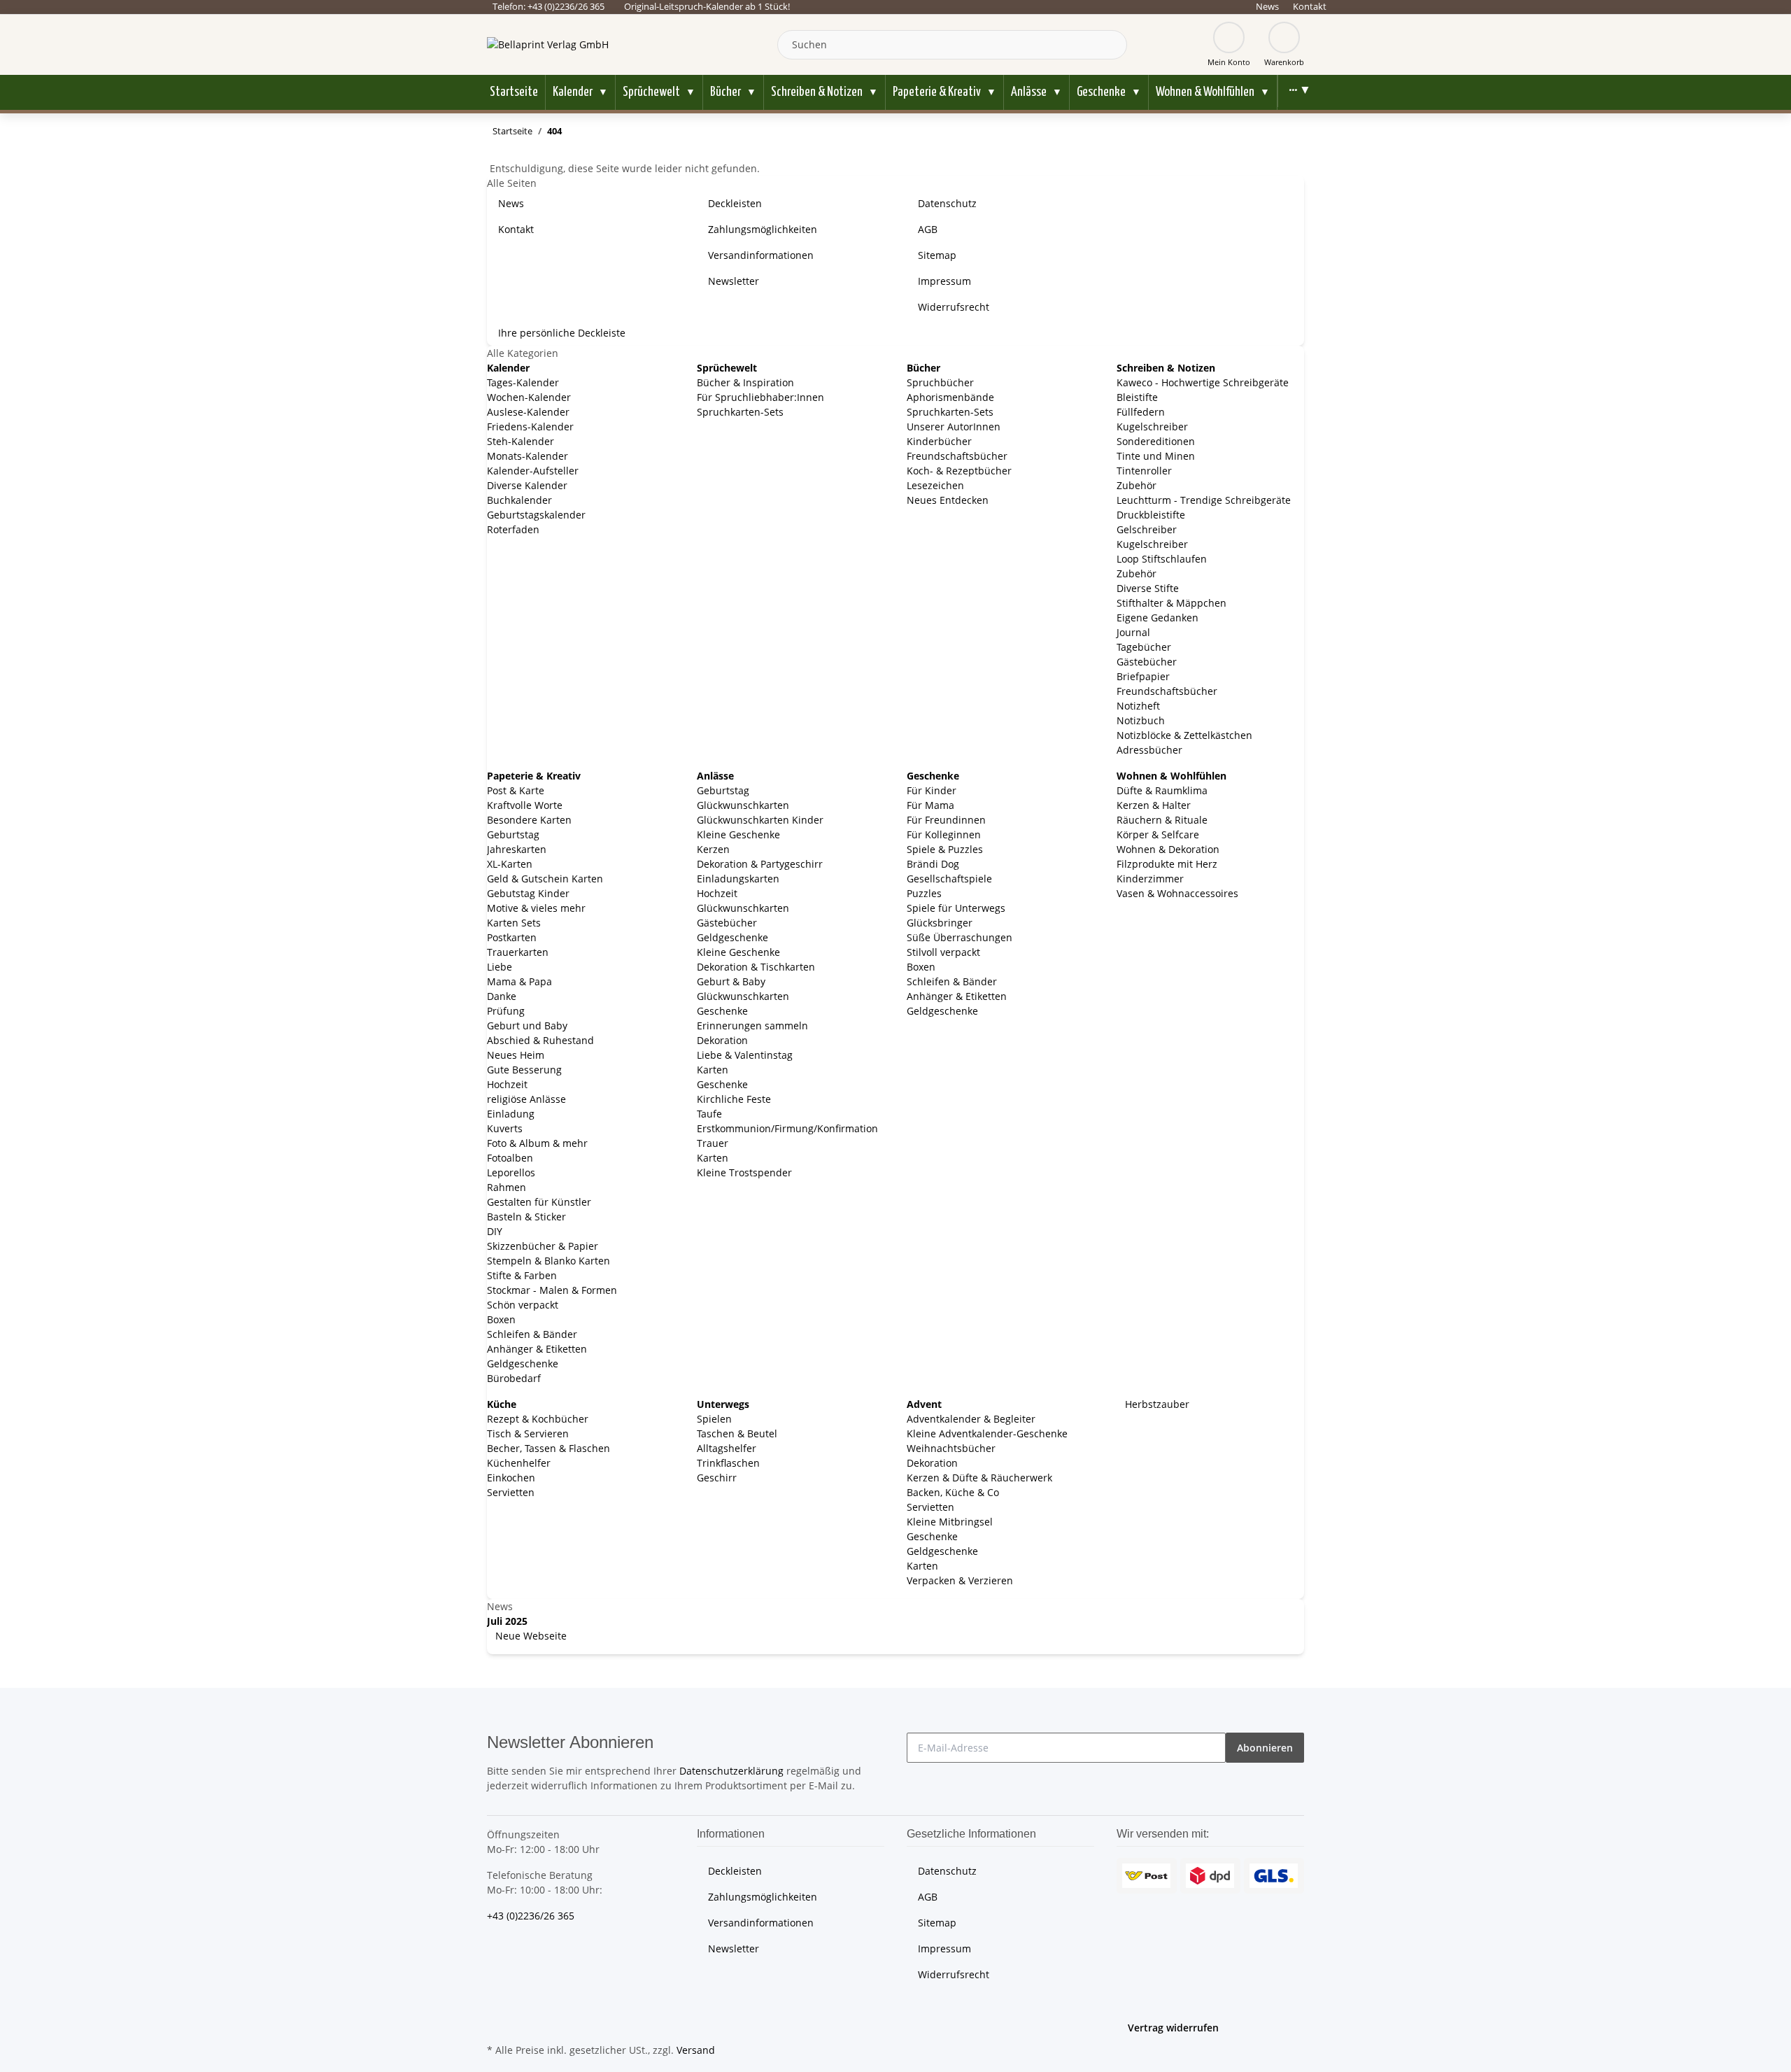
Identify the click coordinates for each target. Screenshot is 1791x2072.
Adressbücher (1149, 750)
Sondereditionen (1156, 441)
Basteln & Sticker (526, 1217)
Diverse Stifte (1148, 588)
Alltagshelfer (727, 1448)
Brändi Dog (933, 864)
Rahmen (507, 1187)
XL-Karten (510, 864)
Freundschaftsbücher (957, 456)
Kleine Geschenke (738, 834)
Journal (1133, 632)
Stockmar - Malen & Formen (552, 1290)
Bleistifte (1137, 397)
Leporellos (511, 1172)
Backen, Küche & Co (953, 1492)
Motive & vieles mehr (536, 908)
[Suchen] (1113, 45)
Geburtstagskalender (536, 515)
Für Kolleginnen (944, 834)
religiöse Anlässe (526, 1099)
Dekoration (722, 1040)
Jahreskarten (517, 849)
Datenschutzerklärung (731, 1771)
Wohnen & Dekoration (1168, 849)
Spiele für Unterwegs (956, 908)
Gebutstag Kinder (528, 893)
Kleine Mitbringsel (950, 1522)
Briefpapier (1143, 676)
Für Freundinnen (946, 820)
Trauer (713, 1143)
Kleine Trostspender (744, 1172)
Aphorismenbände (950, 397)
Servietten (511, 1492)
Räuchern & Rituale (1162, 820)
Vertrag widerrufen (1173, 2028)
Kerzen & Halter (1154, 805)
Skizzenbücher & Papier (543, 1246)
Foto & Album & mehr (537, 1143)
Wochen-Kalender (529, 397)
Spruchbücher (940, 382)
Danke (502, 996)
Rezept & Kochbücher (538, 1419)
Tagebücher (1144, 647)
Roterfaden (513, 529)
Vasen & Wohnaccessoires (1177, 893)
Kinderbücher (939, 441)
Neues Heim (516, 1055)
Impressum (944, 281)
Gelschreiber (1147, 529)
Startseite (514, 92)
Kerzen (713, 849)
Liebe (500, 967)
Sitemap (937, 255)
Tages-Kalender (523, 382)
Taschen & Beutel (737, 1433)
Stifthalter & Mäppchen (1171, 603)
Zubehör (1137, 485)
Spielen (714, 1419)
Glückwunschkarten (743, 805)
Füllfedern (1141, 412)
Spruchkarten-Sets (740, 412)
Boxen (501, 1319)
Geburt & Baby (731, 981)
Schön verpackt (523, 1305)
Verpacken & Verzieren (960, 1580)
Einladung (511, 1114)
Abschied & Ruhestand (540, 1040)
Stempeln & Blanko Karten (548, 1261)
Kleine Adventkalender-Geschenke (987, 1433)
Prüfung (506, 1011)
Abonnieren (1265, 1748)
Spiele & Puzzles (945, 849)
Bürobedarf (514, 1378)
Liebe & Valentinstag (745, 1055)
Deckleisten (735, 203)
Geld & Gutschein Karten (545, 879)
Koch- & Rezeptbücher (959, 471)
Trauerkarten (518, 952)
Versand (696, 2050)
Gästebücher (1147, 662)
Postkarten (512, 937)
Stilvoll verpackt (943, 952)
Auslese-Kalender (528, 412)
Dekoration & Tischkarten (756, 967)
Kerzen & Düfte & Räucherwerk (979, 1478)
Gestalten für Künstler (539, 1202)
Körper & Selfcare (1158, 834)
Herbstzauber (1156, 1404)
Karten (713, 1070)
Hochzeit (507, 1084)
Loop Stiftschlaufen (1162, 559)
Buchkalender (519, 500)
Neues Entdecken (948, 500)
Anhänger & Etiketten (537, 1349)
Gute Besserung (524, 1070)
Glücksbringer (940, 923)
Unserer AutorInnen (954, 427)
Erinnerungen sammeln (752, 1026)
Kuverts (505, 1128)
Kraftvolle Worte (525, 805)
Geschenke (722, 1011)
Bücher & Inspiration (745, 382)
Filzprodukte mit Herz (1167, 864)
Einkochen (511, 1478)
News (1267, 6)
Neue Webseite (530, 1636)
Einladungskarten (738, 879)
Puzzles (924, 893)
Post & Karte (516, 790)
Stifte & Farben (522, 1275)
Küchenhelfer (519, 1463)
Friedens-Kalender (530, 427)
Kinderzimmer (1150, 879)
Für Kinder (932, 790)
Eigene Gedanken (1158, 618)
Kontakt (1310, 6)
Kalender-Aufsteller (533, 471)
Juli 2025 (507, 1621)
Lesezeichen (935, 485)
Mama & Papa (519, 981)
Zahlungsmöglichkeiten (763, 229)
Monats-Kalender (528, 456)
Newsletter (734, 281)
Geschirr (717, 1478)
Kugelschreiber (1152, 427)
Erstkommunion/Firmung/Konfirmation (787, 1128)
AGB (928, 229)
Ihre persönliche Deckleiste (562, 333)
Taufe (709, 1114)
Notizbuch (1141, 720)
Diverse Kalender (527, 485)
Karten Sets (514, 923)
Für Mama (930, 805)
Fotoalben (510, 1158)
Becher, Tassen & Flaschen (548, 1448)
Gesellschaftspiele (949, 879)
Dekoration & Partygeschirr (760, 864)
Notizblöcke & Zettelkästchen (1184, 735)
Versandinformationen (761, 255)
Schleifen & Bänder (532, 1334)
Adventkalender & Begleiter (971, 1419)
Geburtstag (513, 834)
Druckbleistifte (1151, 515)
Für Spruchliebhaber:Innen (760, 397)
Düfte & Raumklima (1162, 790)
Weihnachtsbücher (951, 1448)
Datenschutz (947, 203)
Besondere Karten (529, 820)
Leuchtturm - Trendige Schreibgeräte (1204, 500)
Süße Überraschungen (960, 937)
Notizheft (1138, 706)
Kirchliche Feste (734, 1099)
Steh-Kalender (521, 441)
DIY (495, 1231)
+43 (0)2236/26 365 (531, 1916)
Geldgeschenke (523, 1363)
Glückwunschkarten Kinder (760, 820)
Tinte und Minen (1156, 456)
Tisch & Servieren (528, 1433)
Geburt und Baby (527, 1026)
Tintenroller (1144, 471)
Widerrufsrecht (954, 307)
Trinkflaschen (728, 1463)
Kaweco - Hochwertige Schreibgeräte (1203, 382)
